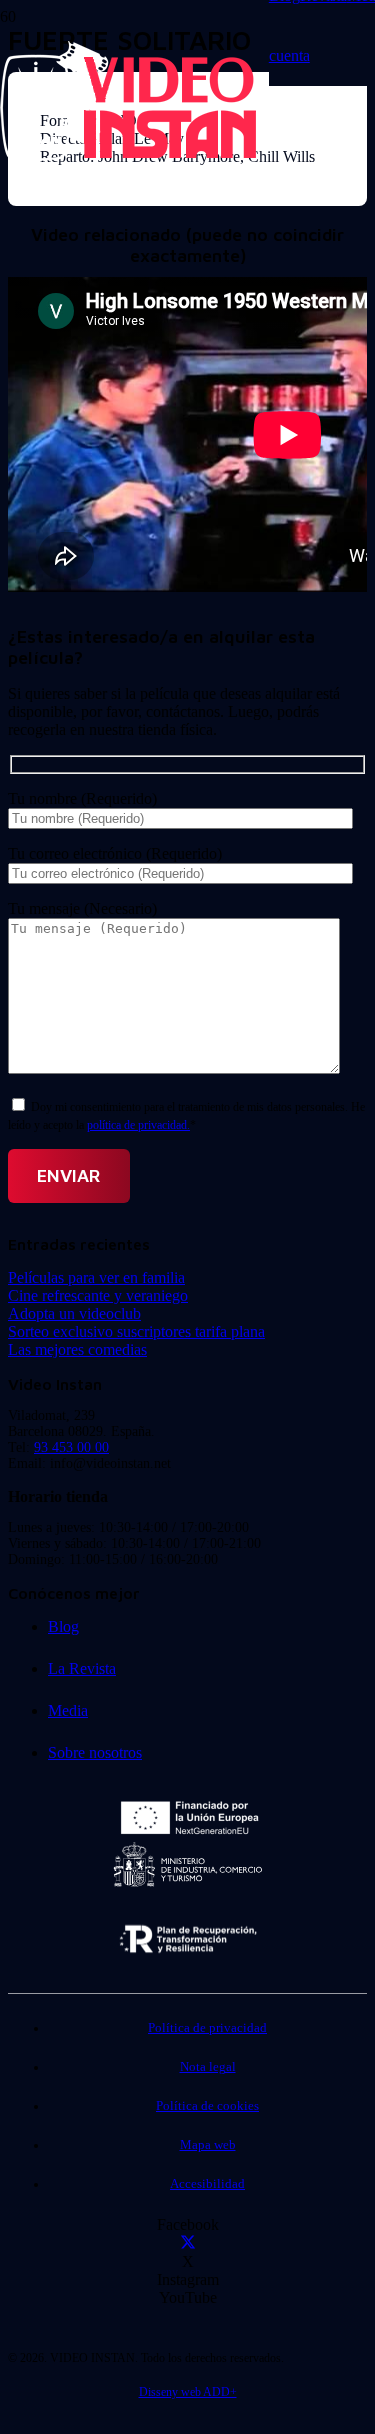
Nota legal (208, 2067)
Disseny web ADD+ (188, 2392)
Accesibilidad (207, 2184)
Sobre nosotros (95, 1752)
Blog (63, 1626)
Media (68, 1710)
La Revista (82, 1668)
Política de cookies (207, 2106)
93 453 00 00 (71, 1447)
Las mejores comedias (77, 1349)
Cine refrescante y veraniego (98, 1295)
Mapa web (208, 2145)
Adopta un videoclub (74, 1313)
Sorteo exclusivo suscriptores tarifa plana (136, 1331)
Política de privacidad (207, 2028)
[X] (188, 2243)
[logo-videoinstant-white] (128, 155)
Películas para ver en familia (96, 1277)
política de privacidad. (138, 1125)
